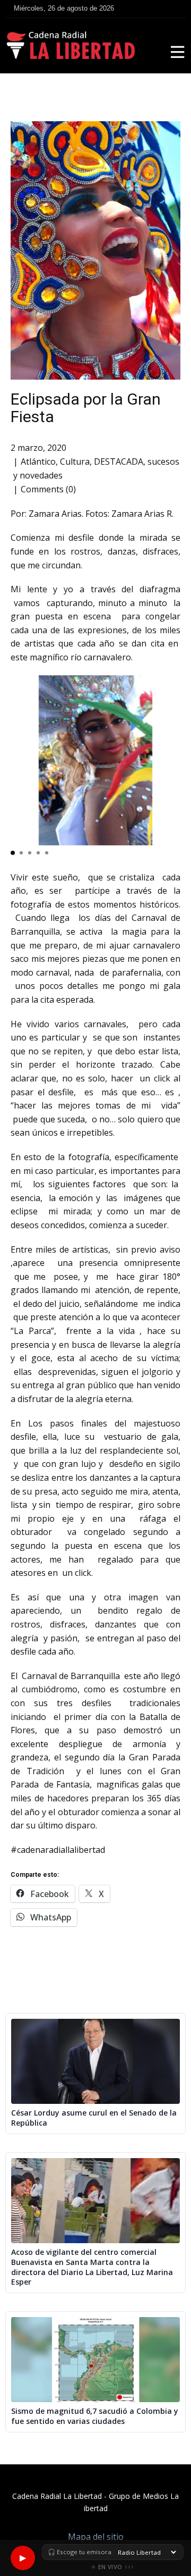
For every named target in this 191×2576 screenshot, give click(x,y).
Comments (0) (48, 489)
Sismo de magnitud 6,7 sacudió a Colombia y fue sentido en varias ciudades (95, 2416)
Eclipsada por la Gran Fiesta (86, 408)
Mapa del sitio (96, 2537)
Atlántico (38, 462)
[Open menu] (178, 52)
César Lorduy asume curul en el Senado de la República (94, 2118)
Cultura (75, 462)
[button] (13, 853)
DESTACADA (119, 462)
